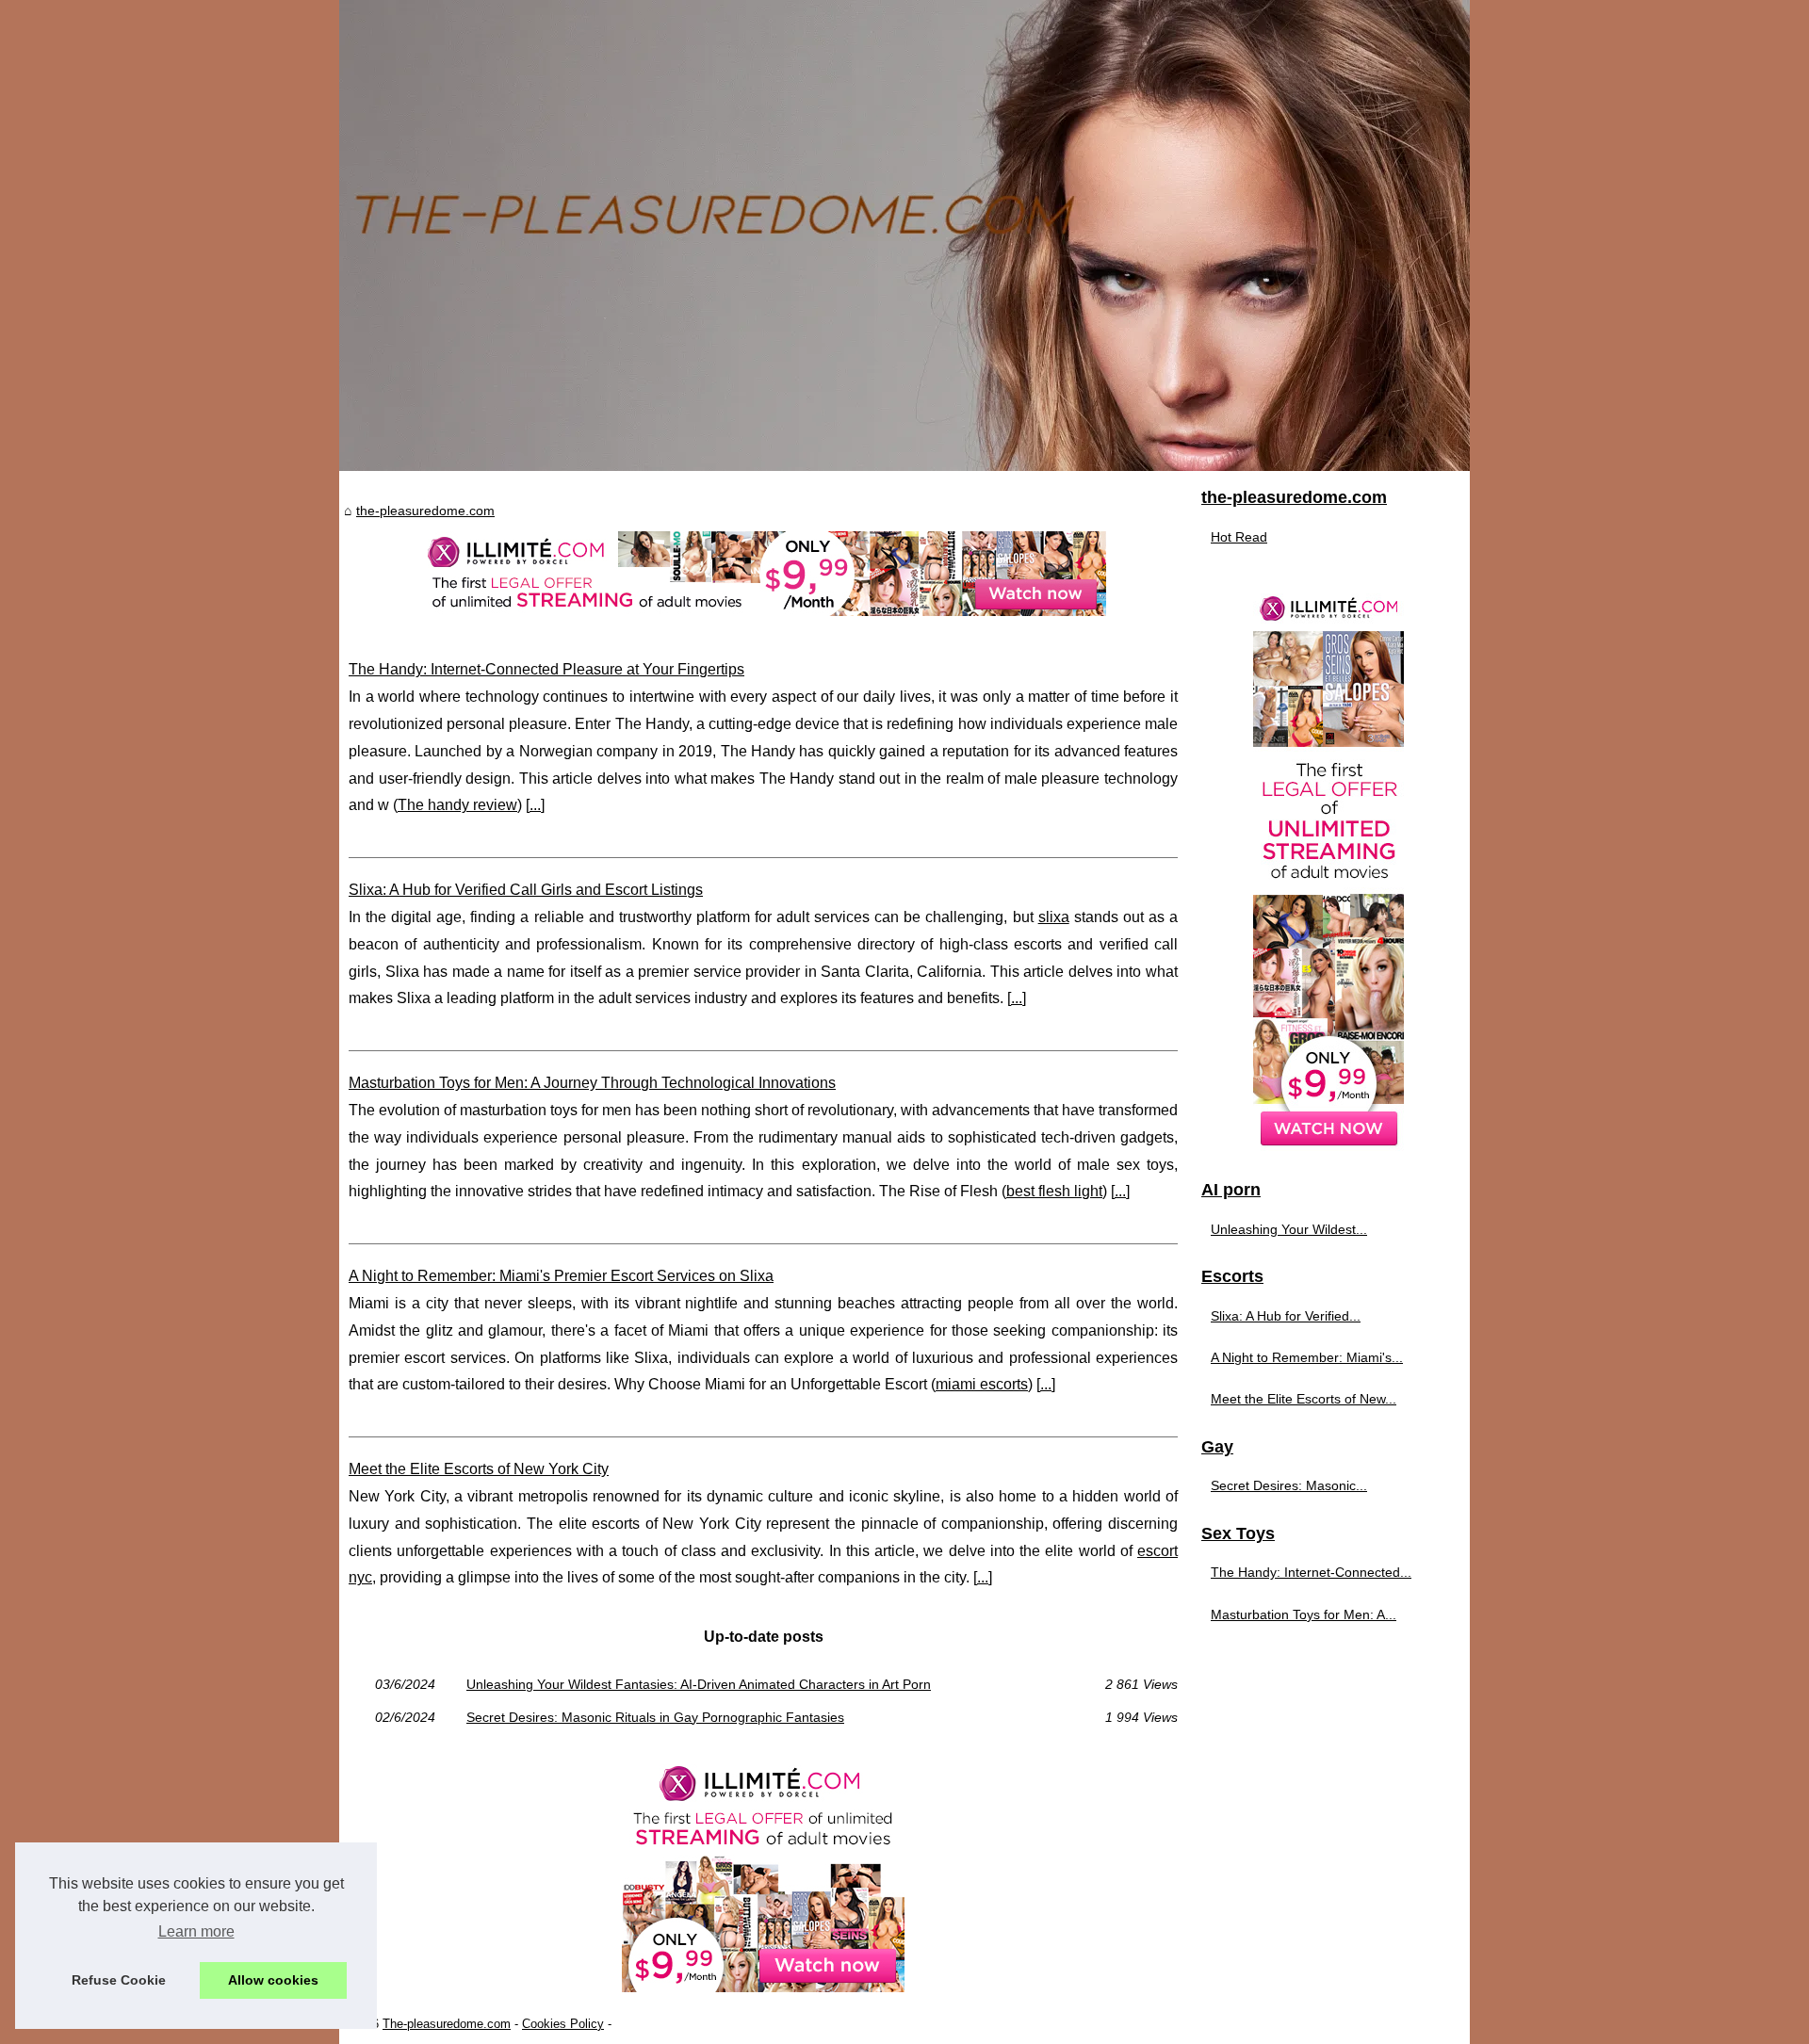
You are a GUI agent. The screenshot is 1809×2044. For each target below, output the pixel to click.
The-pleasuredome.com (447, 2024)
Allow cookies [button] (273, 1980)
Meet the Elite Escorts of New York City (479, 1469)
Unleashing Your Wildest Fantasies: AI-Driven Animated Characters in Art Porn (699, 1684)
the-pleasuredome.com (425, 511)
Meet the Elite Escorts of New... (1304, 1399)
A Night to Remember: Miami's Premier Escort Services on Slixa (561, 1276)
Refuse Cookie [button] (119, 1980)
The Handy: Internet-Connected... (1311, 1572)
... (535, 805)
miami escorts (982, 1384)
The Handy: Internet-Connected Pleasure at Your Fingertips (546, 669)
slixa (1054, 917)
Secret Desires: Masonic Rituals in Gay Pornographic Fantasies (655, 1717)
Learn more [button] (196, 1931)
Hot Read (1239, 537)
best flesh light (1054, 1191)
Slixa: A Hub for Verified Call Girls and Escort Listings (526, 890)
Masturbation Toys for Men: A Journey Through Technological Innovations (592, 1083)
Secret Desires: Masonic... (1289, 1485)
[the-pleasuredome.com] (904, 235)
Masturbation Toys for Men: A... (1304, 1614)
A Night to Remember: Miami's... (1307, 1357)
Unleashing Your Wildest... (1289, 1229)
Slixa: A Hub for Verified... (1286, 1316)
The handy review (457, 805)
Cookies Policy (563, 2024)
